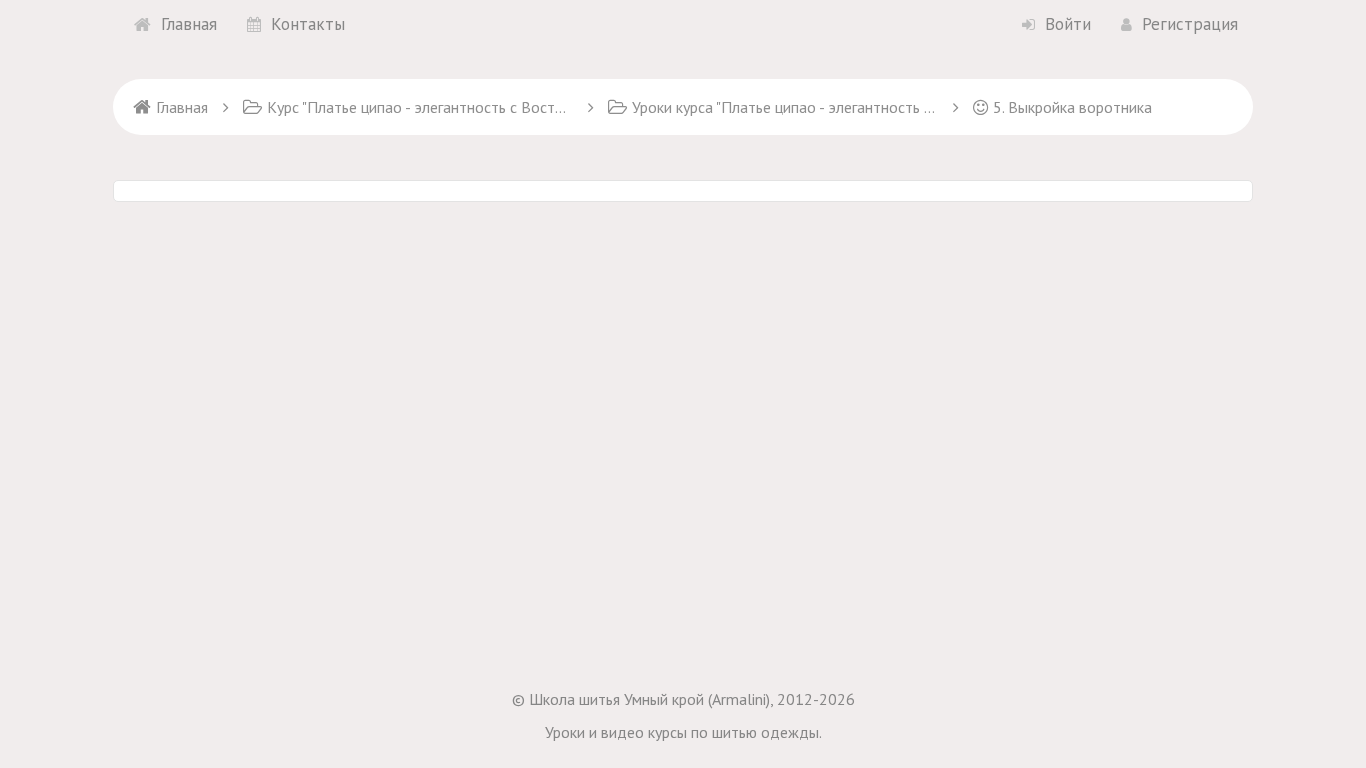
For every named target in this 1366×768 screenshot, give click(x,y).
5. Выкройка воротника (1072, 107)
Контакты (308, 24)
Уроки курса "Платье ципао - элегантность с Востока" (785, 107)
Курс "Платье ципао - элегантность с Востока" (420, 107)
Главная (189, 24)
